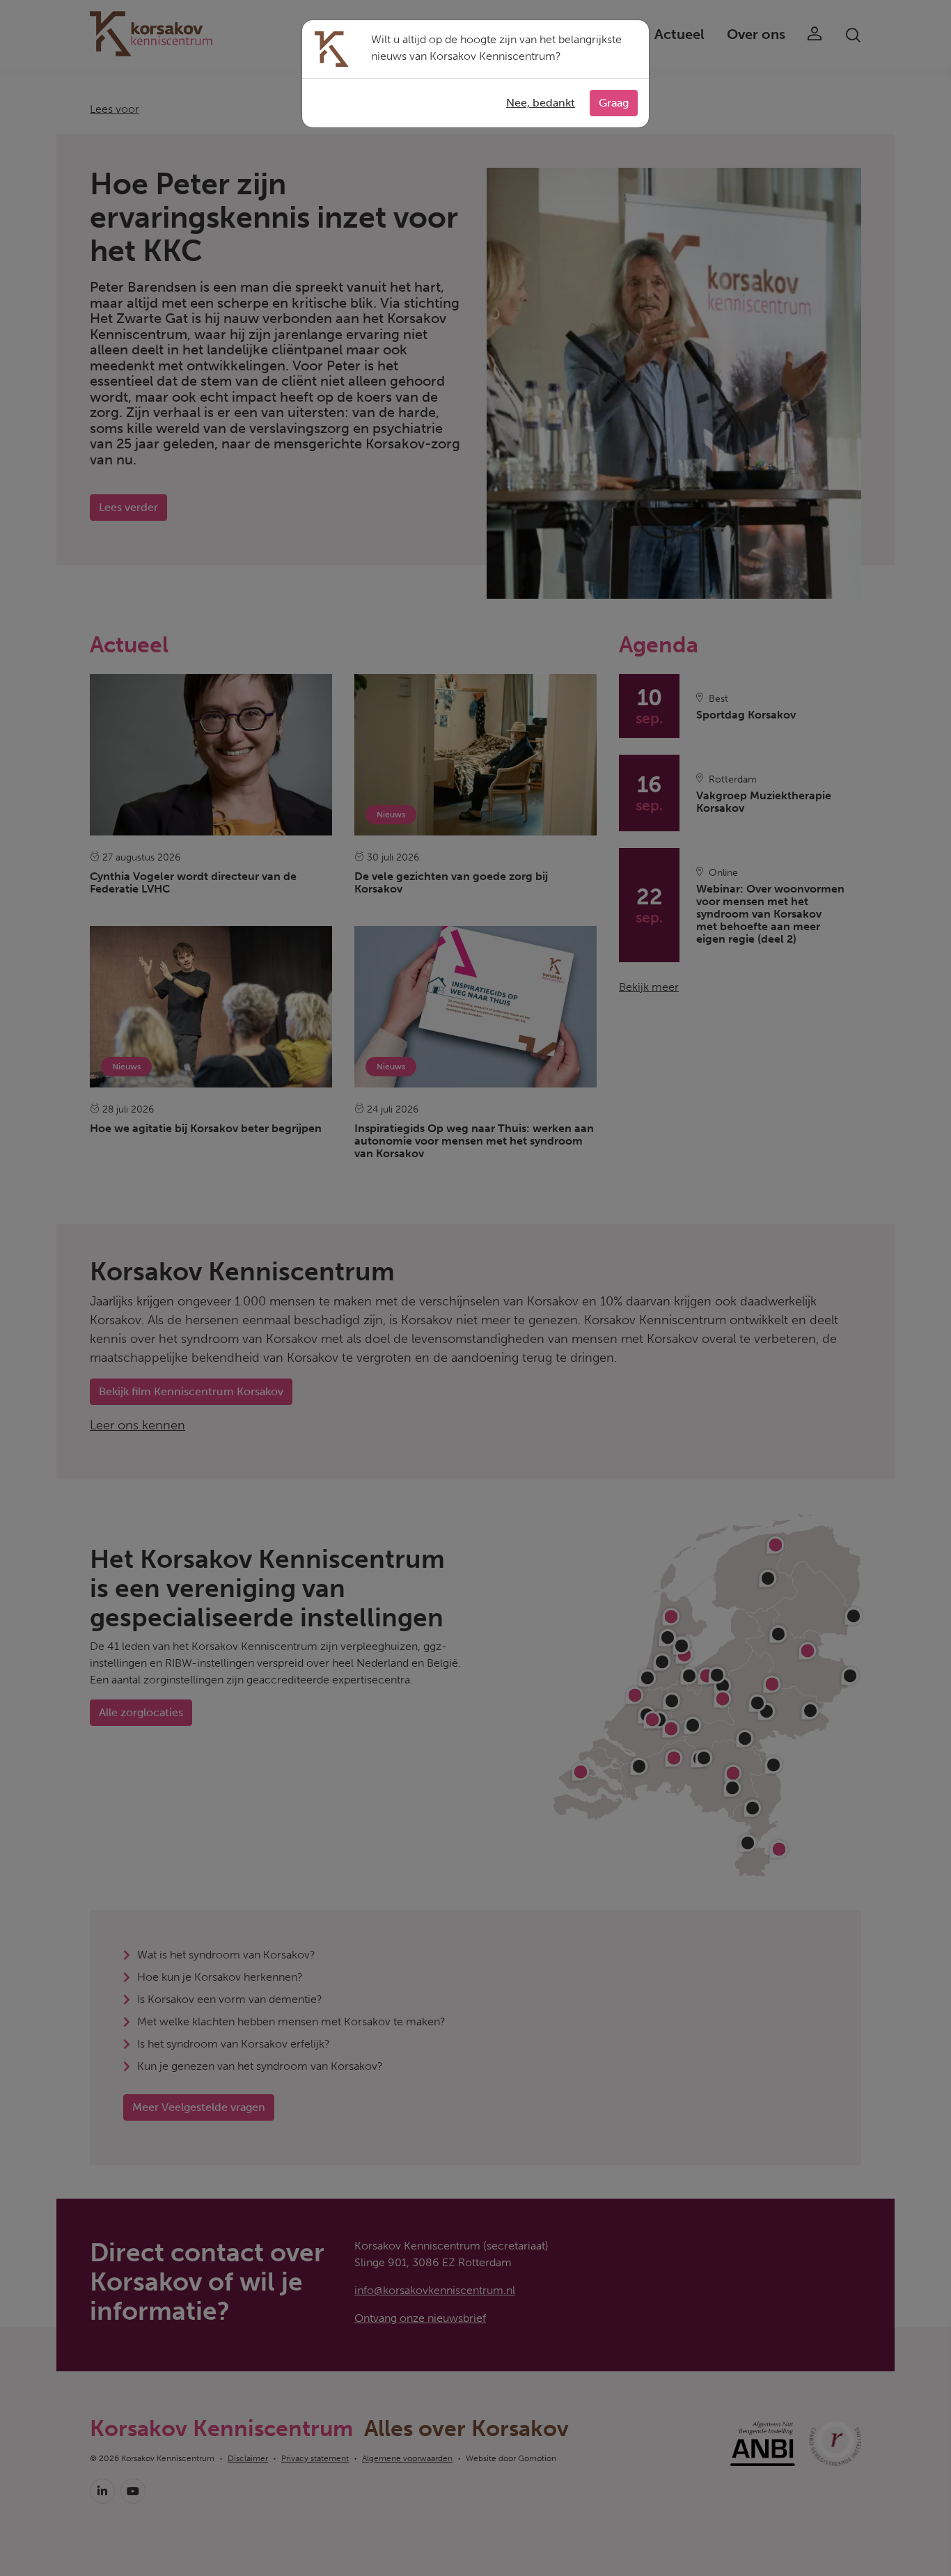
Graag (614, 103)
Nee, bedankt (541, 103)
